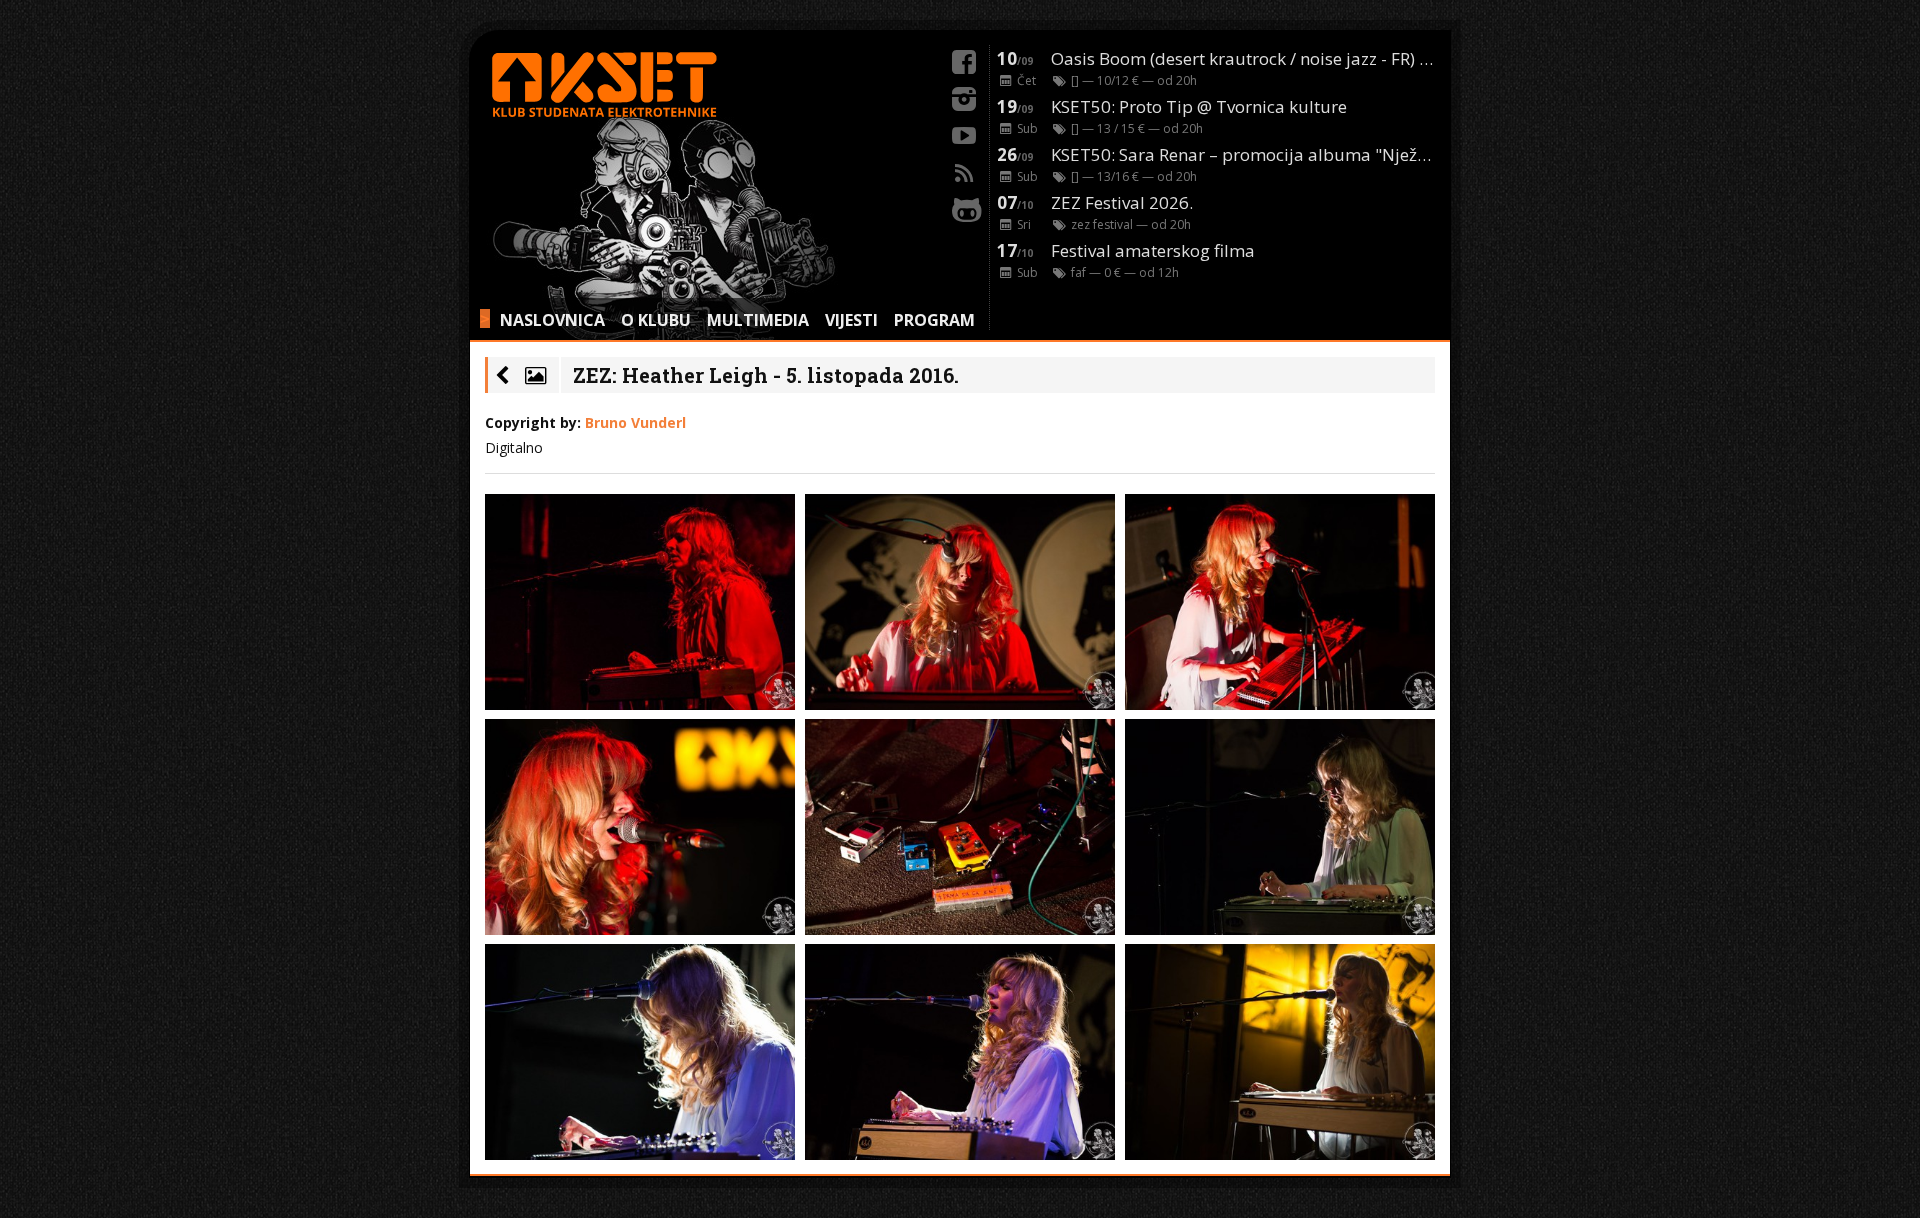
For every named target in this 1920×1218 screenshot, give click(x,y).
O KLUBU (656, 320)
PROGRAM (934, 320)
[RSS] (964, 170)
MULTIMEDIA (758, 320)
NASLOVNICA (552, 320)
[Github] (964, 207)
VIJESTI (851, 320)
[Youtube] (964, 133)
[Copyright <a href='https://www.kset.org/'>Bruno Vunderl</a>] (640, 602)
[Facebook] (964, 59)
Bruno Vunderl (635, 422)
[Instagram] (964, 96)
